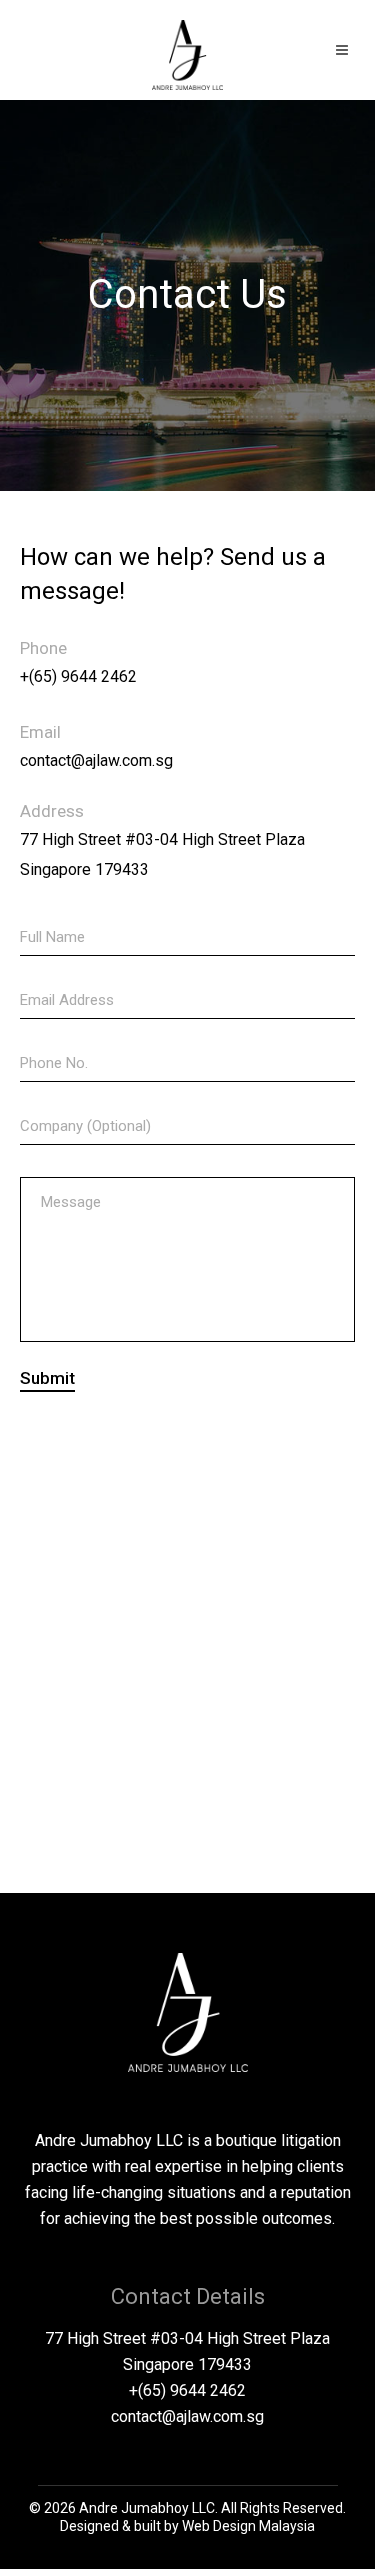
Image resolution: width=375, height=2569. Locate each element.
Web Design (219, 2526)
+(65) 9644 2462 (78, 676)
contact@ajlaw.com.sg (96, 760)
